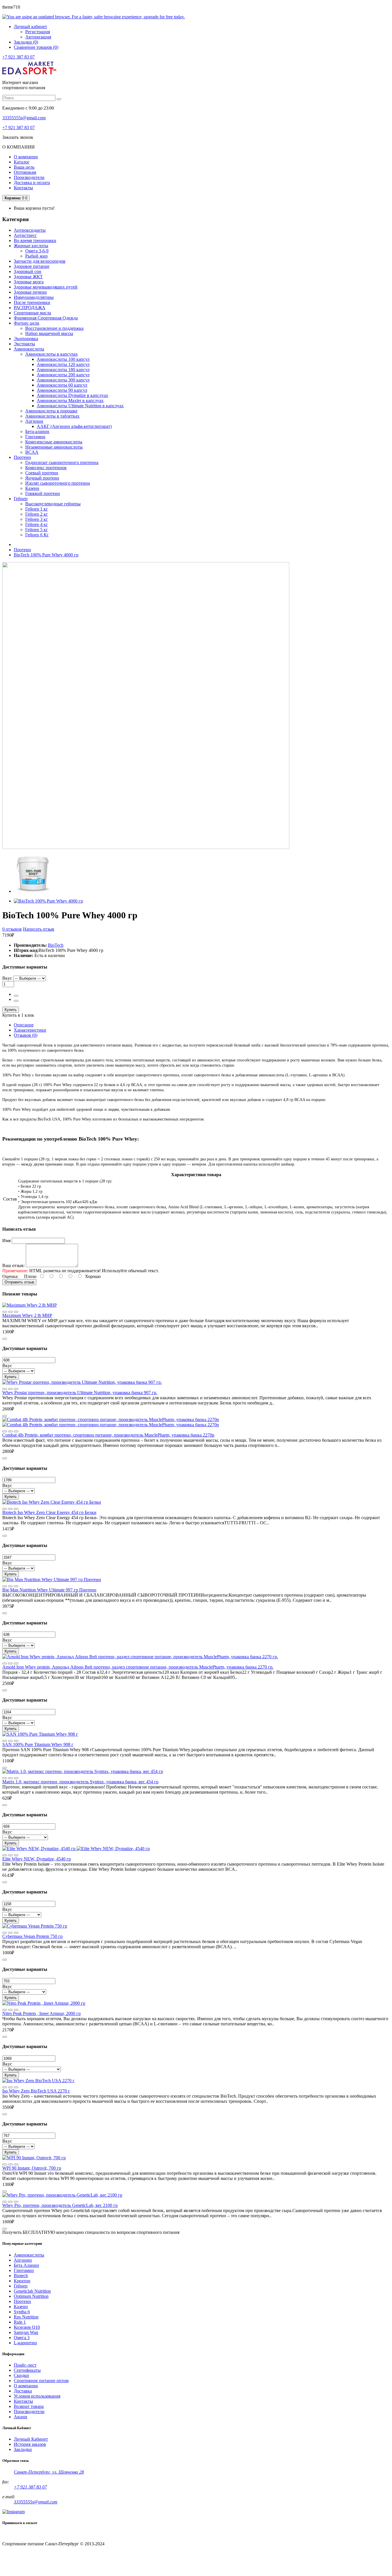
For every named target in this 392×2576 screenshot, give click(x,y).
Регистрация (38, 32)
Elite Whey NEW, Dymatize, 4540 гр (37, 1859)
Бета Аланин (26, 2265)
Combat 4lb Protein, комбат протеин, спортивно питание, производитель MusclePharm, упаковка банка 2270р (108, 1435)
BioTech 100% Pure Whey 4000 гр (46, 555)
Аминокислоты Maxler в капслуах (70, 401)
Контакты (23, 188)
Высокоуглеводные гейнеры (53, 504)
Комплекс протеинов (46, 468)
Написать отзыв (39, 929)
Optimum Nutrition (31, 2296)
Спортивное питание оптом (41, 2381)
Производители (29, 177)
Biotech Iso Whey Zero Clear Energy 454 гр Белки (49, 1512)
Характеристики (30, 1030)
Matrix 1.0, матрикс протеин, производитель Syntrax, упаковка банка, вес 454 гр (80, 1782)
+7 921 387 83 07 (19, 57)
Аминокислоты (29, 2255)
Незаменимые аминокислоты (54, 447)
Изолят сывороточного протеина (58, 483)
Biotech (21, 2276)
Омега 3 (22, 2338)
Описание (24, 1025)
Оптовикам (25, 172)
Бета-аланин (37, 431)
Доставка (23, 2391)
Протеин (22, 550)
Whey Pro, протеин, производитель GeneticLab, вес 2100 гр (60, 2205)
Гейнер (21, 2286)
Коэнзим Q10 (27, 2327)
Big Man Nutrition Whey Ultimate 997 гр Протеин (49, 1590)
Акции (21, 2417)
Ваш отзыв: (13, 1265)
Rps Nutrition (26, 2317)
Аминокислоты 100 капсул (63, 359)
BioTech (56, 945)
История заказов (30, 2444)
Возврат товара (29, 2406)
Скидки (21, 2375)
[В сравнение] (5, 1312)
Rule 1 (20, 2322)
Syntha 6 (22, 2312)
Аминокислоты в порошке (51, 411)
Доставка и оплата (32, 183)
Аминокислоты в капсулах (52, 354)
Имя (6, 1241)
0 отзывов (12, 929)
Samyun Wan (26, 2332)
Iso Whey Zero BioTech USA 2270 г (36, 2091)
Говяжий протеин (43, 493)
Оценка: (10, 1276)
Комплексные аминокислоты (54, 442)
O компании (26, 2386)
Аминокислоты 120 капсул (63, 364)
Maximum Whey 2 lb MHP (27, 1315)
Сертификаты (27, 2370)
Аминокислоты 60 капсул (62, 385)
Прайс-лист (25, 2365)
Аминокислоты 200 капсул (63, 375)
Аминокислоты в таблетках (52, 416)
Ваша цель (24, 167)
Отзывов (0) (26, 1035)
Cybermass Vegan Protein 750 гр (32, 1936)
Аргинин (34, 421)
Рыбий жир (36, 256)
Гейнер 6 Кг (37, 535)
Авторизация (38, 37)
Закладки (23, 2449)
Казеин (32, 488)
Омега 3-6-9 (37, 251)
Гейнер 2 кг (37, 514)
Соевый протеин (42, 473)
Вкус (7, 978)
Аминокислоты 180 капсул (63, 370)
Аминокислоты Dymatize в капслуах (72, 395)
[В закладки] (16, 1312)
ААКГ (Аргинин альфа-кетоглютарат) (74, 426)
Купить (11, 1010)
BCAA (32, 452)
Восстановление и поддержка (54, 328)
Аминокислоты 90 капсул (62, 390)
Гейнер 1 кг (37, 509)
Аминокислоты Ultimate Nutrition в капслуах (80, 406)
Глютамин (35, 437)
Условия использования (37, 2396)
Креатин (22, 2281)
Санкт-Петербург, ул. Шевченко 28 (49, 2472)
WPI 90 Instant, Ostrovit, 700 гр (32, 2168)
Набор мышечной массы (49, 333)
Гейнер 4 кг (37, 524)
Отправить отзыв (19, 1282)
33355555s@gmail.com (24, 118)
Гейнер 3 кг (37, 519)
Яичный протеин (42, 478)
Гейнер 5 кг (37, 530)
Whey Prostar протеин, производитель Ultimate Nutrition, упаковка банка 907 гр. (80, 1393)
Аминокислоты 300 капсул (63, 380)
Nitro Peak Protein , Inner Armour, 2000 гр (41, 2013)
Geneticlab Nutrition (32, 2291)
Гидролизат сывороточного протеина (62, 462)
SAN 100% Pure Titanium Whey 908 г (38, 1744)
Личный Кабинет (31, 2439)
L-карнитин (25, 2343)
